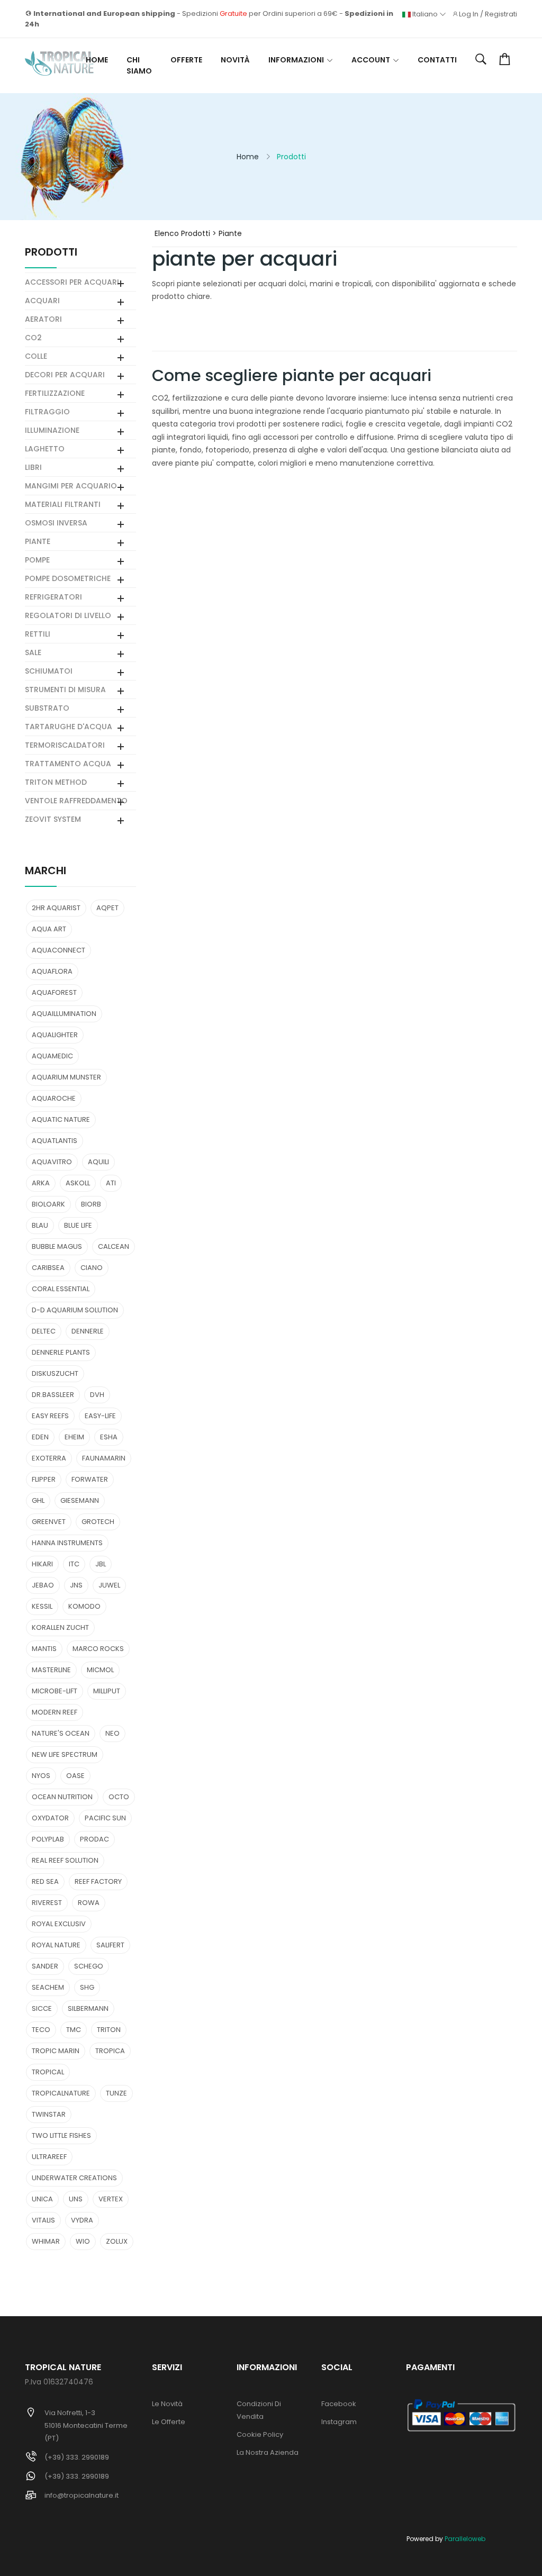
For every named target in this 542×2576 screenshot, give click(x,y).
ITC (74, 1564)
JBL (101, 1564)
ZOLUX (117, 2241)
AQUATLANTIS (55, 1141)
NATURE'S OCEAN (61, 1733)
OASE (75, 1776)
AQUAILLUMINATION (64, 1014)
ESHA (109, 1437)
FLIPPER (44, 1479)
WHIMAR (46, 2241)
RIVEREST (47, 1903)
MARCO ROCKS (98, 1649)
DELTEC (44, 1331)
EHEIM (74, 1437)
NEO (112, 1733)
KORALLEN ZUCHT (60, 1627)
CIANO (92, 1268)
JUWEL (109, 1585)
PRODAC (94, 1839)
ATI (111, 1183)
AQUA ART (49, 929)
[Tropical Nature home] (59, 64)
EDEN (40, 1437)
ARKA (41, 1183)
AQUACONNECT (58, 950)
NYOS (41, 1776)
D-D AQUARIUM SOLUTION (75, 1310)
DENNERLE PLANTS (61, 1352)
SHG (87, 1987)
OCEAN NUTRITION (62, 1797)
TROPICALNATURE (61, 2093)
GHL (38, 1500)
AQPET (107, 908)
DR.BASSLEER (53, 1395)
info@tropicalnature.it (82, 2495)
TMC (74, 2030)
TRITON (109, 2030)
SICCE (42, 2008)
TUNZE (116, 2093)
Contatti (437, 60)
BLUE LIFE (78, 1225)
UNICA (42, 2199)
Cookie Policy (260, 2434)
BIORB (91, 1204)
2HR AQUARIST (56, 908)
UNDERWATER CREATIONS (74, 2178)
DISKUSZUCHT (55, 1373)
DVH (97, 1395)
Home (97, 60)
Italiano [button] (425, 14)
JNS (76, 1585)
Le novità (167, 2404)
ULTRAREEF (49, 2157)
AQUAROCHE (54, 1098)
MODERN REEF (55, 1712)
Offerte (186, 60)
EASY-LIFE (100, 1416)
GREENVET (49, 1522)
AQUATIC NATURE (61, 1119)
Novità (235, 60)
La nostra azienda (268, 2452)
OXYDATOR (50, 1818)
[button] (481, 60)
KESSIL (42, 1606)
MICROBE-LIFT (55, 1691)
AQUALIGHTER (55, 1035)
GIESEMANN (80, 1500)
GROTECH (98, 1522)
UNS (76, 2199)
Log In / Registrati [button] (488, 14)
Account (371, 60)
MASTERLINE (51, 1670)
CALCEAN (114, 1246)
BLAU (40, 1225)
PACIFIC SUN (105, 1818)
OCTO (119, 1797)
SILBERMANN (88, 2008)
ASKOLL (78, 1183)
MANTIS (44, 1649)
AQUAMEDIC (52, 1056)
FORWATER (90, 1479)
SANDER (45, 1966)
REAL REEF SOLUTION (65, 1860)
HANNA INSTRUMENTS (67, 1543)
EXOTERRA (49, 1458)
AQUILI (98, 1162)
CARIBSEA (48, 1268)
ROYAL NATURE (56, 1945)
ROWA (89, 1903)
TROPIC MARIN (56, 2051)
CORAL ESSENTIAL (61, 1289)
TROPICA (110, 2051)
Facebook (339, 2404)
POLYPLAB (48, 1839)
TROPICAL (48, 2072)
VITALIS (43, 2220)
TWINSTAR (49, 2114)
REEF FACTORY (98, 1881)
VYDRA (82, 2220)
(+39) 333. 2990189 (77, 2457)
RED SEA (45, 1881)
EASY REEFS (50, 1416)
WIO (83, 2241)
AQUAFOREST (54, 992)
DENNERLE (88, 1331)
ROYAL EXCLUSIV (59, 1924)
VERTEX (111, 2199)
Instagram (339, 2422)
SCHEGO (89, 1966)
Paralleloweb (465, 2539)
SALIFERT (110, 1945)
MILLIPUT (107, 1691)
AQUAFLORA (52, 971)
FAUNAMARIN (104, 1458)
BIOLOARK (48, 1204)
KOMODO (84, 1606)
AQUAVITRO (52, 1162)
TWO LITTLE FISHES (61, 2135)
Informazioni (296, 60)
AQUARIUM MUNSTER (66, 1077)
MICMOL (100, 1670)
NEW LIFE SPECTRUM (65, 1754)
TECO (41, 2030)
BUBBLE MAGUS (57, 1246)
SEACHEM (48, 1987)
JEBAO (43, 1585)
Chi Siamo (139, 65)
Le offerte (169, 2422)
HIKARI (42, 1564)
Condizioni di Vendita (259, 2410)
